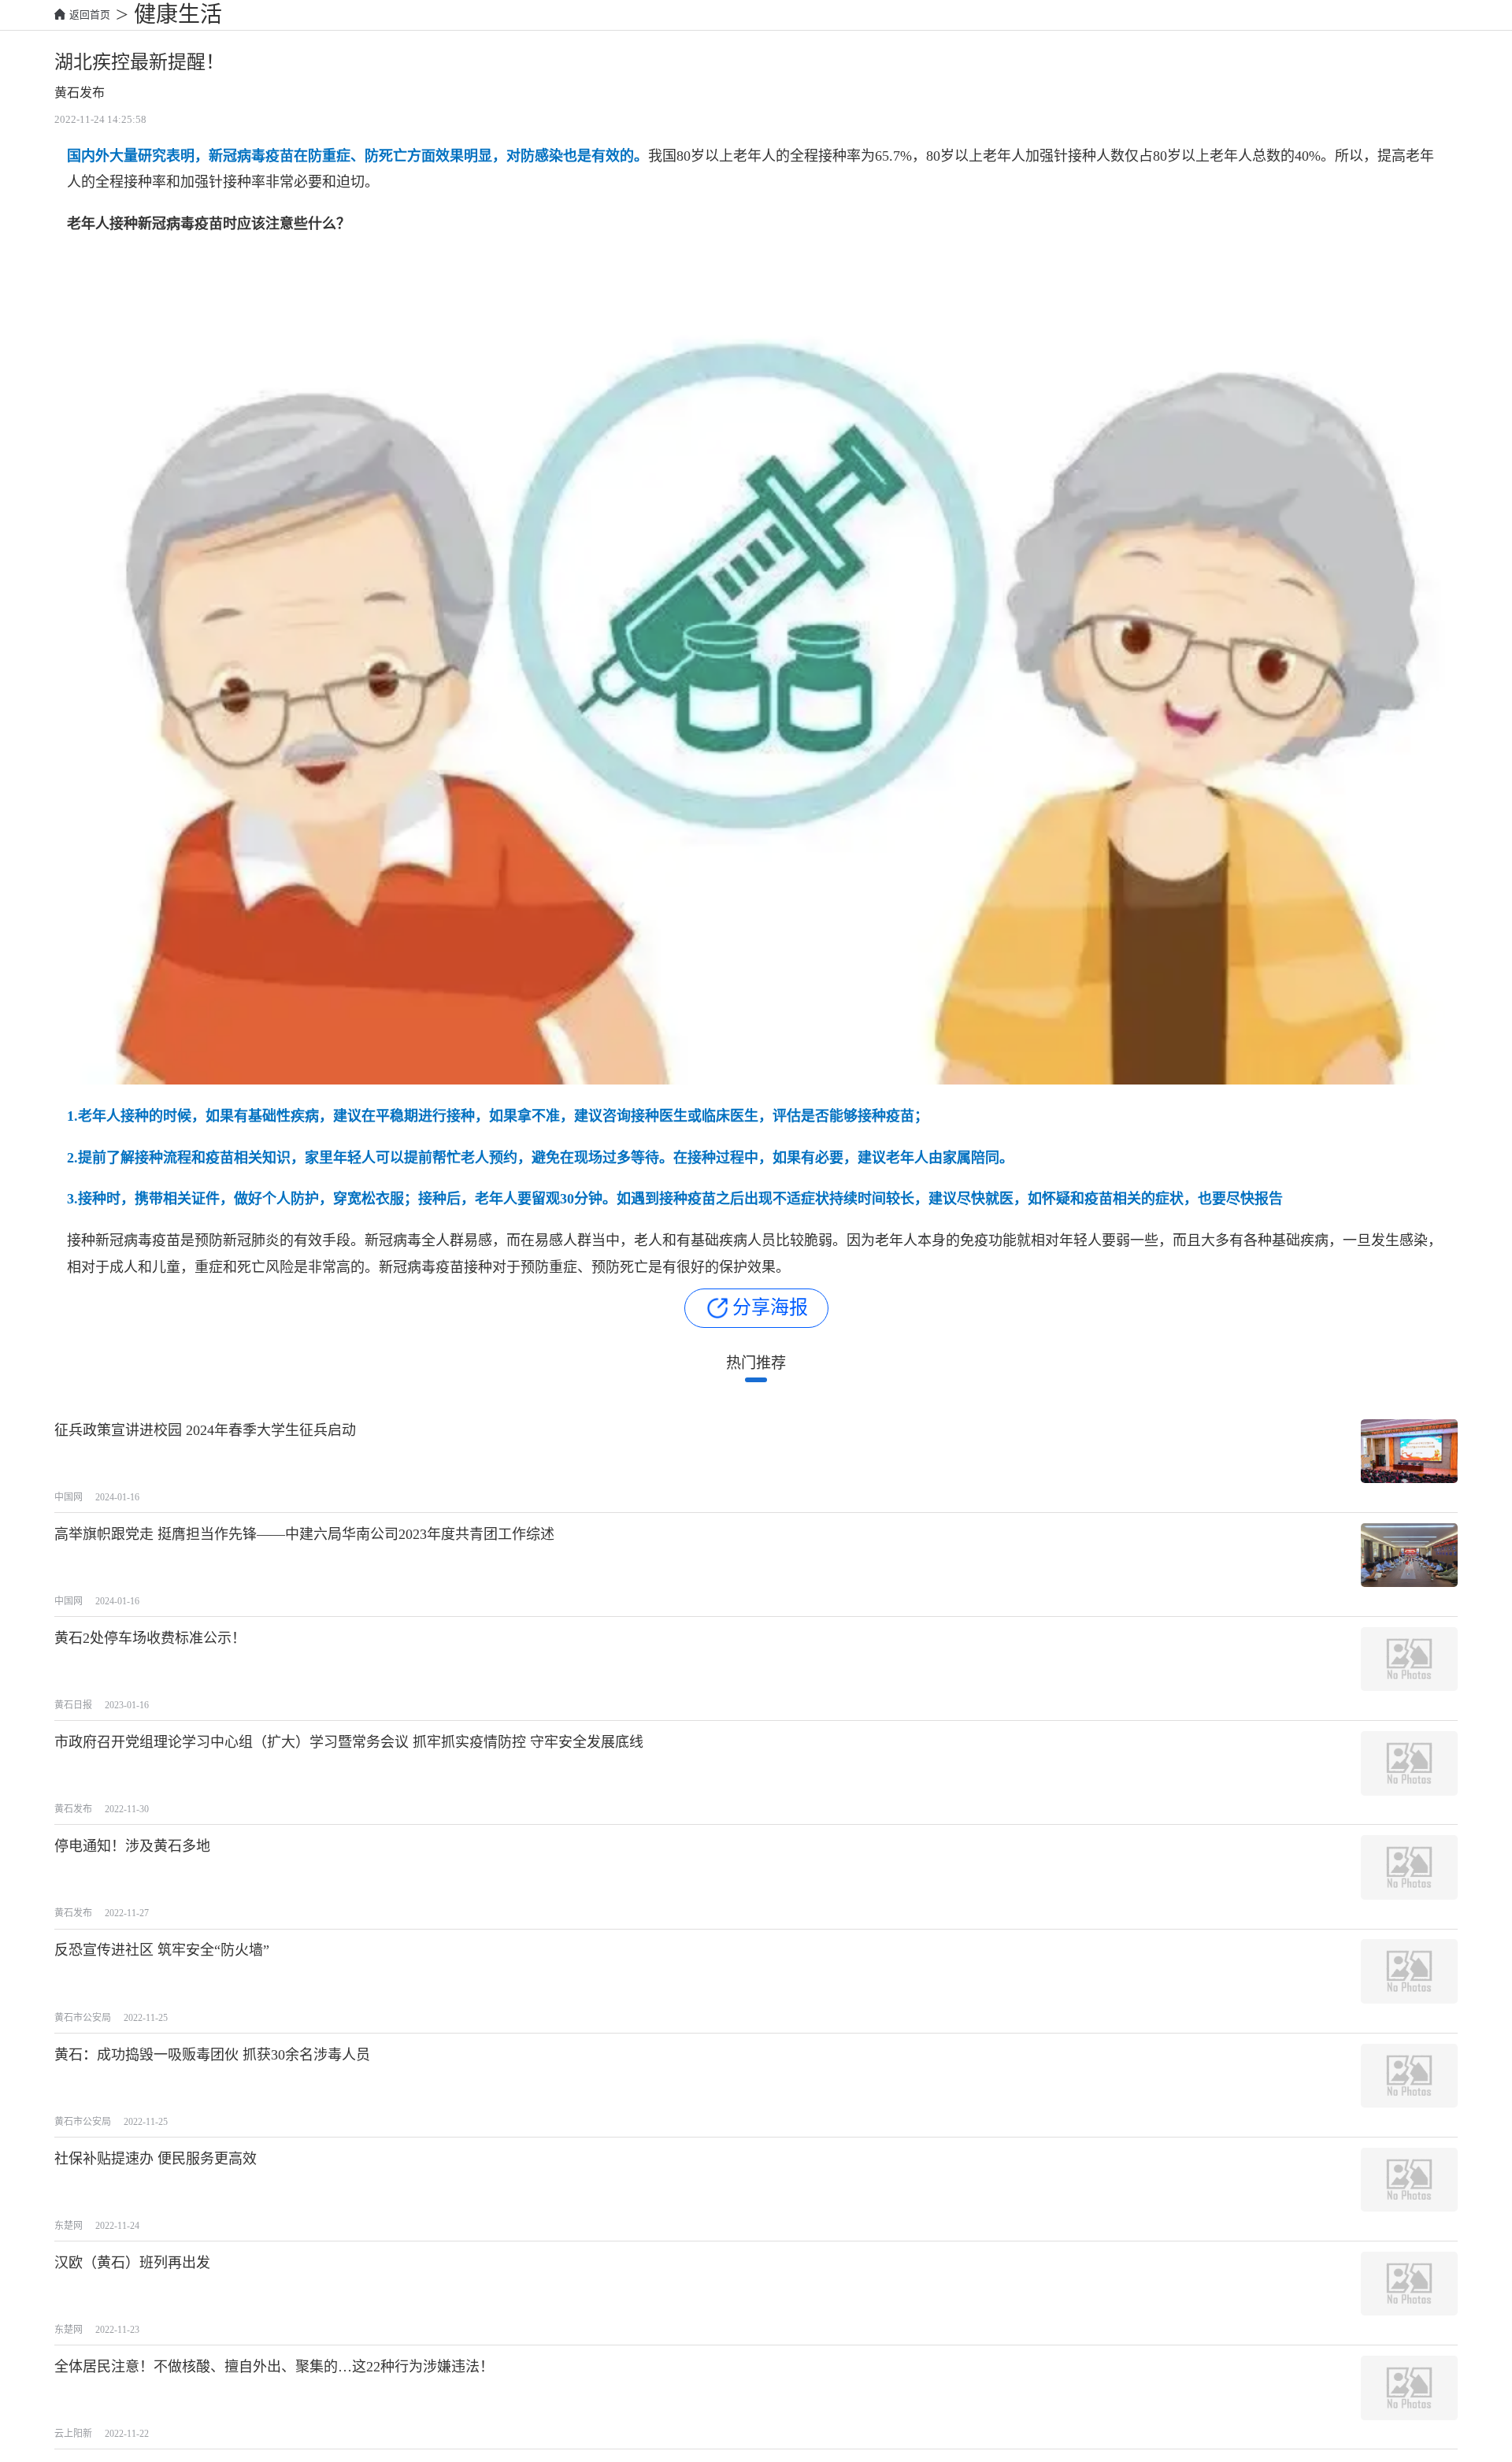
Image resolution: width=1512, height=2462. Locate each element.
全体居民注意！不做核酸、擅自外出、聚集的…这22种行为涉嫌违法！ (274, 2367)
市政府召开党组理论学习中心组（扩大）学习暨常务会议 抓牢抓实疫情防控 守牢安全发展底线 (349, 1742)
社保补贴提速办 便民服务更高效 (156, 2159)
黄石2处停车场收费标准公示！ (150, 1638)
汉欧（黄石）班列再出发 (132, 2263)
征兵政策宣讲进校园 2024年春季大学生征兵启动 (205, 1430)
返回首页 (90, 15)
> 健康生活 (166, 15)
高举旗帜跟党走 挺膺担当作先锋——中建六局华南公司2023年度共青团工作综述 (304, 1534)
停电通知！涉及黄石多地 (132, 1846)
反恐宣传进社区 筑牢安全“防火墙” (162, 1950)
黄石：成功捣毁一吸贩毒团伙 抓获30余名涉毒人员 (212, 2055)
